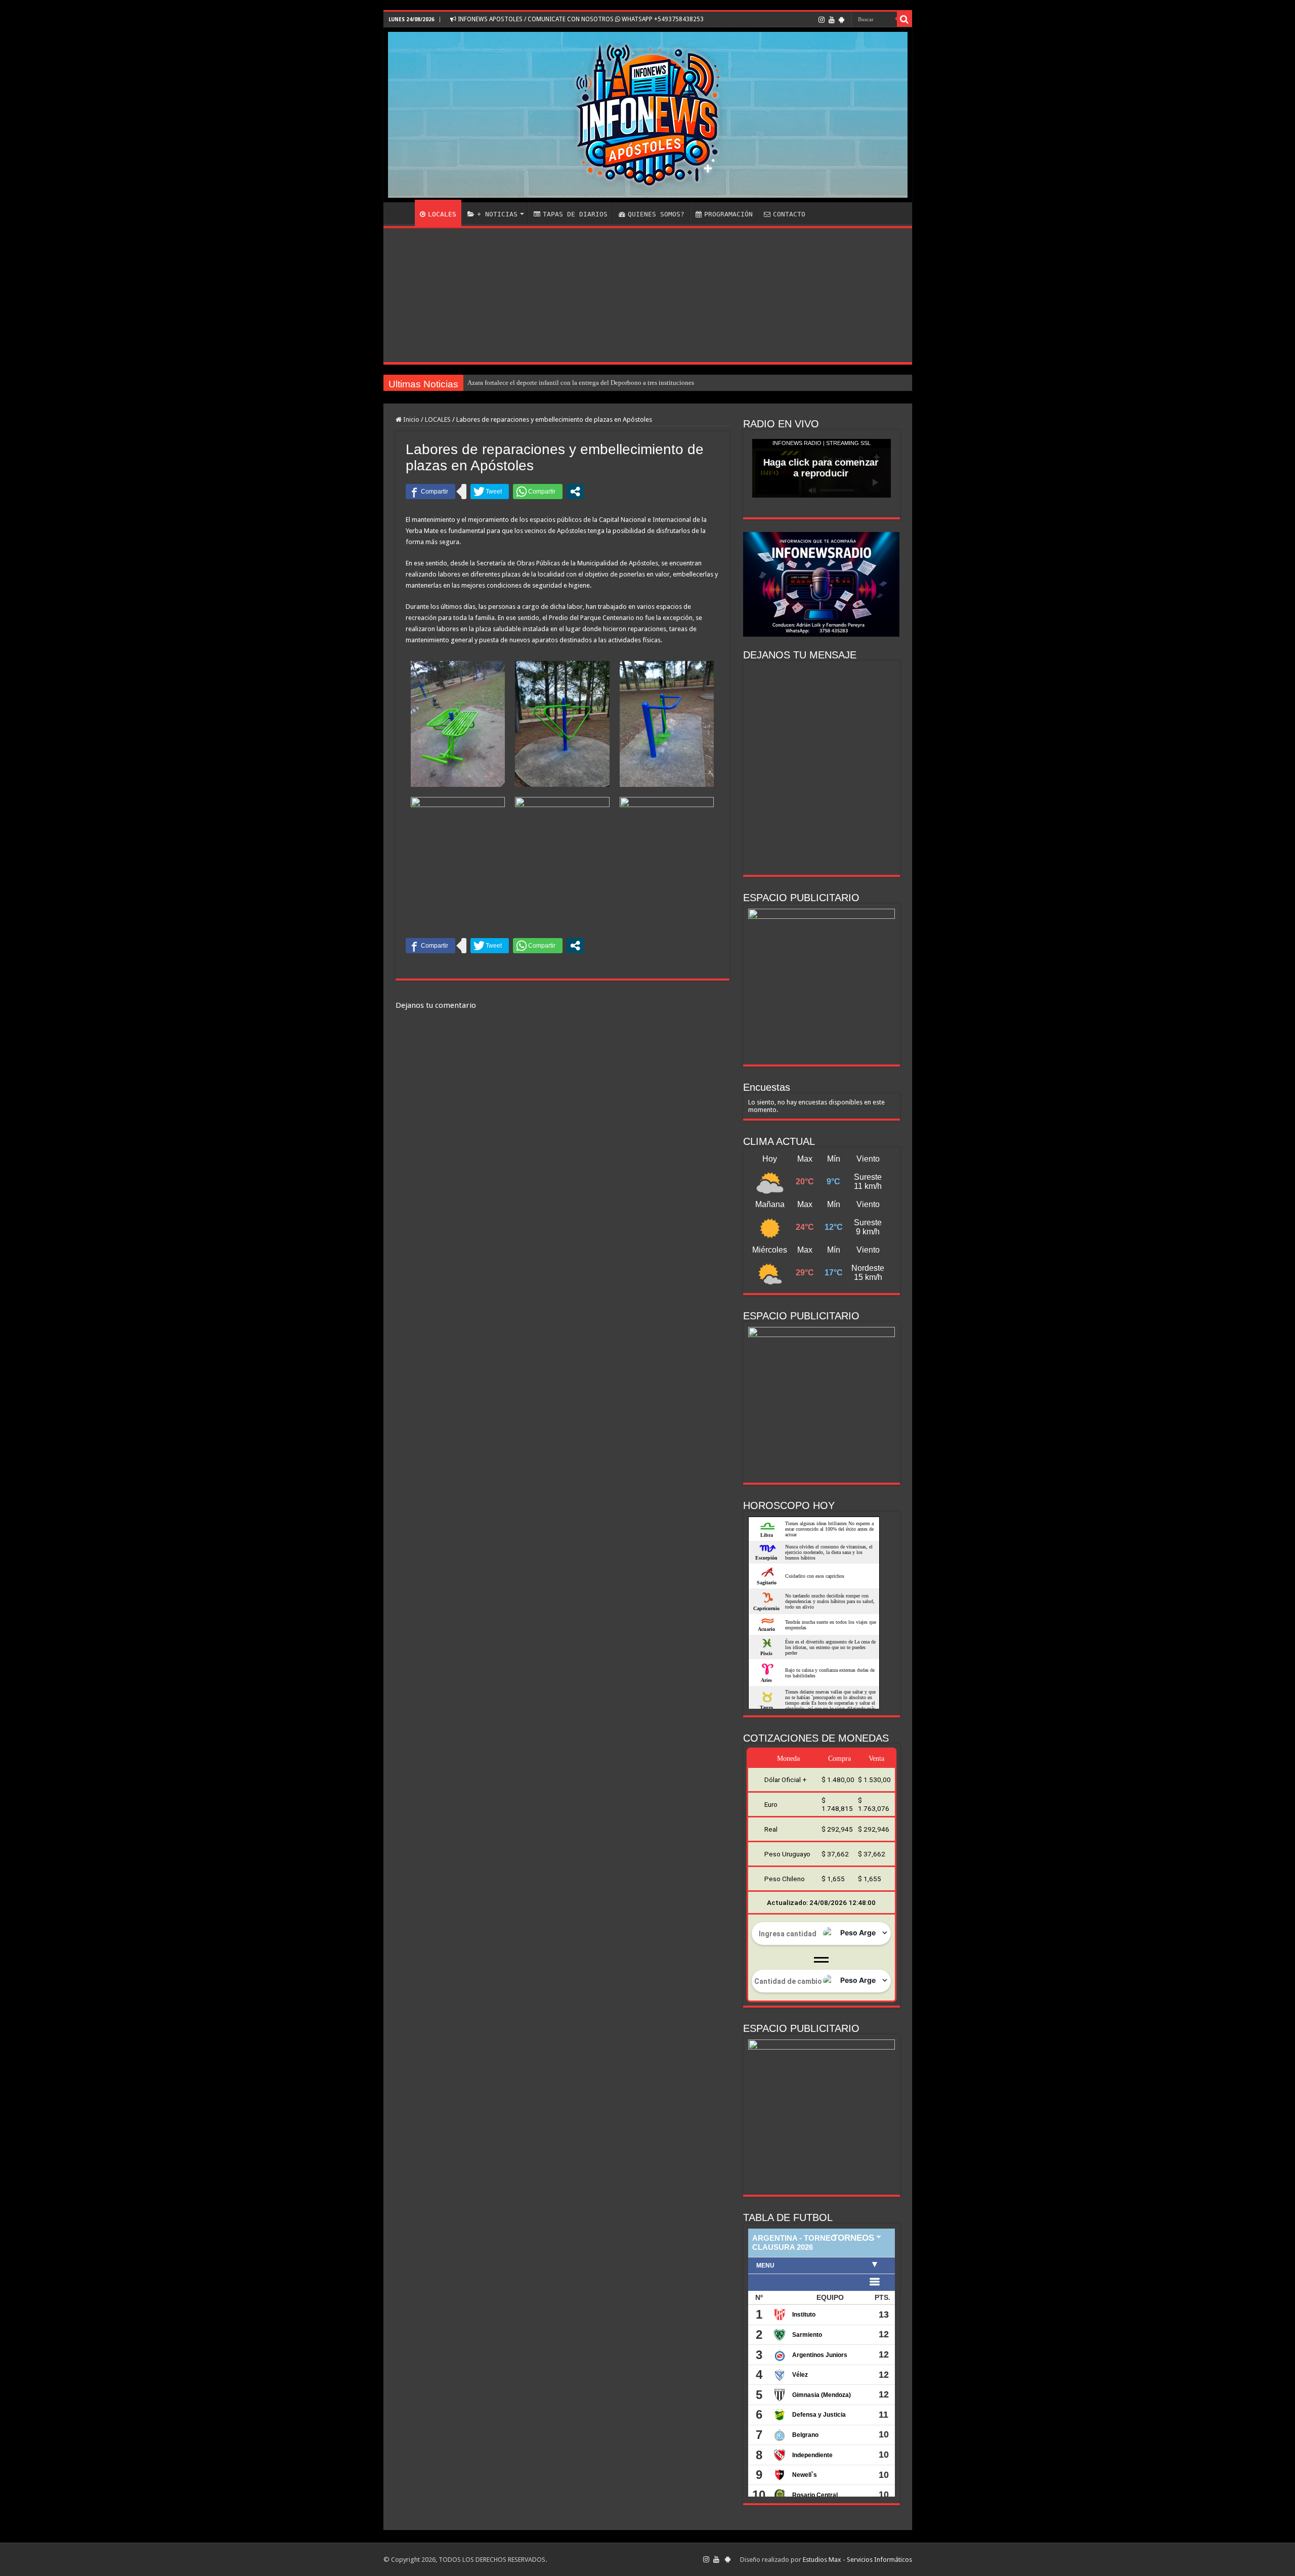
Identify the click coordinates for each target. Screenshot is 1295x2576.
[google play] (841, 20)
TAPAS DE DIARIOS (575, 214)
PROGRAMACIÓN (728, 214)
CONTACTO (789, 214)
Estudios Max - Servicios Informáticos (857, 2560)
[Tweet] (490, 492)
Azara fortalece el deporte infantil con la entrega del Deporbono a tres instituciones (581, 383)
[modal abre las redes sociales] (575, 492)
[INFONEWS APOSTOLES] (648, 115)
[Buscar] (904, 19)
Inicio (411, 419)
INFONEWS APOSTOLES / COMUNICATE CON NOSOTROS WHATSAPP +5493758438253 (580, 19)
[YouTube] (832, 20)
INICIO (402, 213)
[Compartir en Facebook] (430, 492)
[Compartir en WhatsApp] (538, 492)
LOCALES (442, 214)
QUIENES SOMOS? (656, 214)
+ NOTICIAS (497, 214)
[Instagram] (822, 20)
